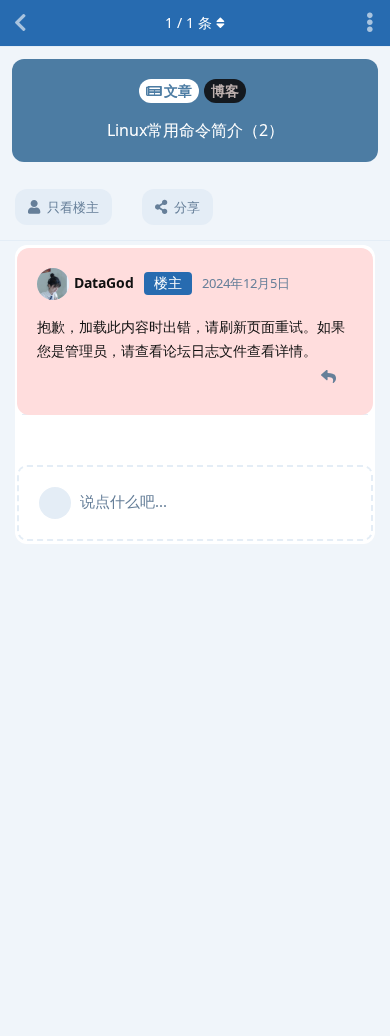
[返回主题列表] (20, 23)
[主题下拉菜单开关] (370, 23)
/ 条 (188, 22)
